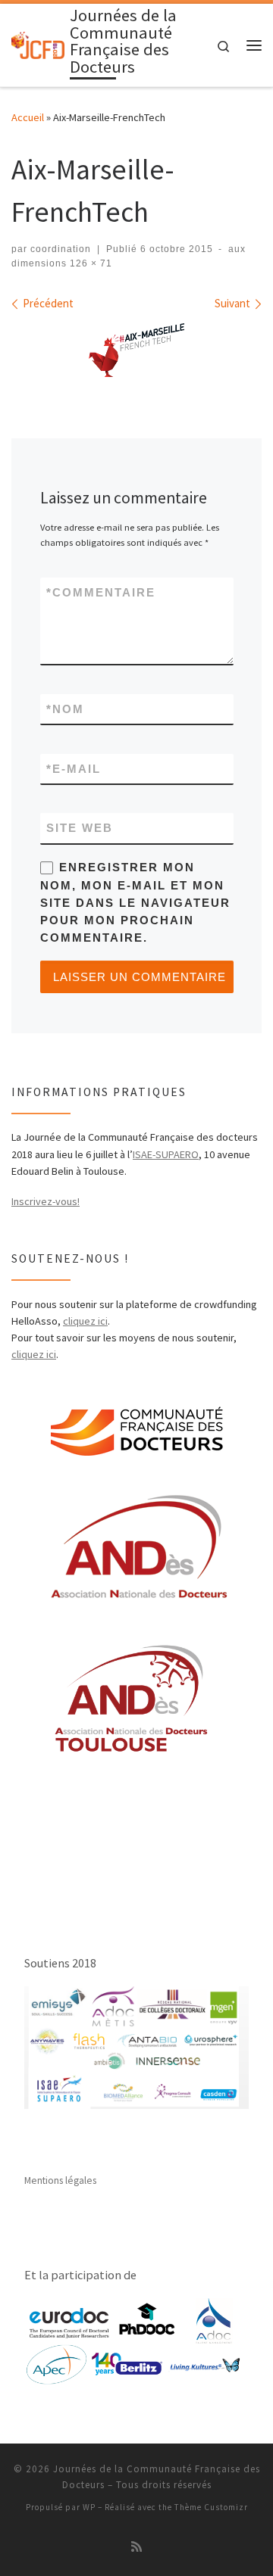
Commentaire (101, 592)
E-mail (74, 769)
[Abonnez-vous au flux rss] (136, 2547)
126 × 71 (89, 263)
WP (89, 2507)
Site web (80, 828)
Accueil (28, 117)
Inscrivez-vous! (45, 1201)
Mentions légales (60, 2180)
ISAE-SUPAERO (166, 1154)
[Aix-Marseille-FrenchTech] (136, 350)
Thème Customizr (211, 2507)
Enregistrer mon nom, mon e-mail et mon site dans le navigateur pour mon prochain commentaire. (135, 902)
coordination (61, 249)
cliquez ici (85, 1321)
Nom (65, 709)
